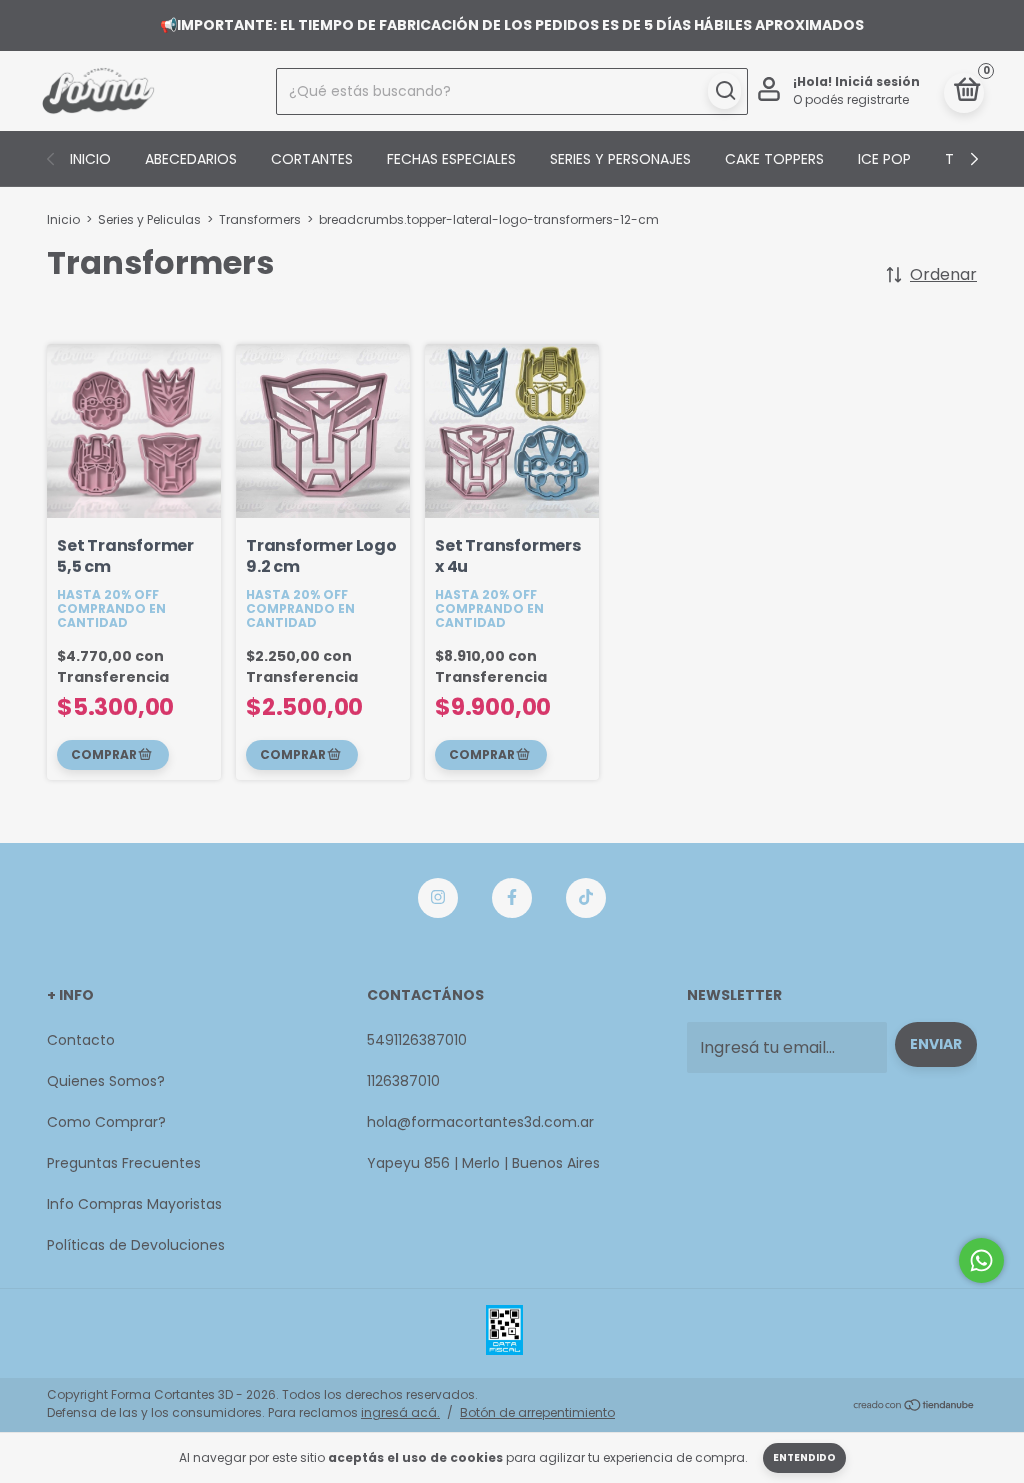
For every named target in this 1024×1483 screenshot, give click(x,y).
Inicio (90, 159)
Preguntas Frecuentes (124, 1163)
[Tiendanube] (914, 1406)
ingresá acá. (400, 1412)
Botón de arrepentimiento (537, 1412)
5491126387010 (417, 1040)
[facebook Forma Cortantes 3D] (512, 898)
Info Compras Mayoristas (134, 1204)
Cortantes (312, 159)
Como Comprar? (106, 1122)
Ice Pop (884, 159)
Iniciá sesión (877, 81)
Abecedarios (191, 159)
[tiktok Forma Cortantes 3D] (586, 898)
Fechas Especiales (451, 159)
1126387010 (403, 1081)
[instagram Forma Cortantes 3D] (438, 898)
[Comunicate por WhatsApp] (981, 1260)
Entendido (804, 1457)
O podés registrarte (851, 99)
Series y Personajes (620, 159)
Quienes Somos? (106, 1081)
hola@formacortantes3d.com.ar (480, 1122)
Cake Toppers (774, 159)
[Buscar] (724, 91)
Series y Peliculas (149, 219)
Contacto (81, 1040)
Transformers (260, 219)
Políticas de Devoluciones (136, 1245)
